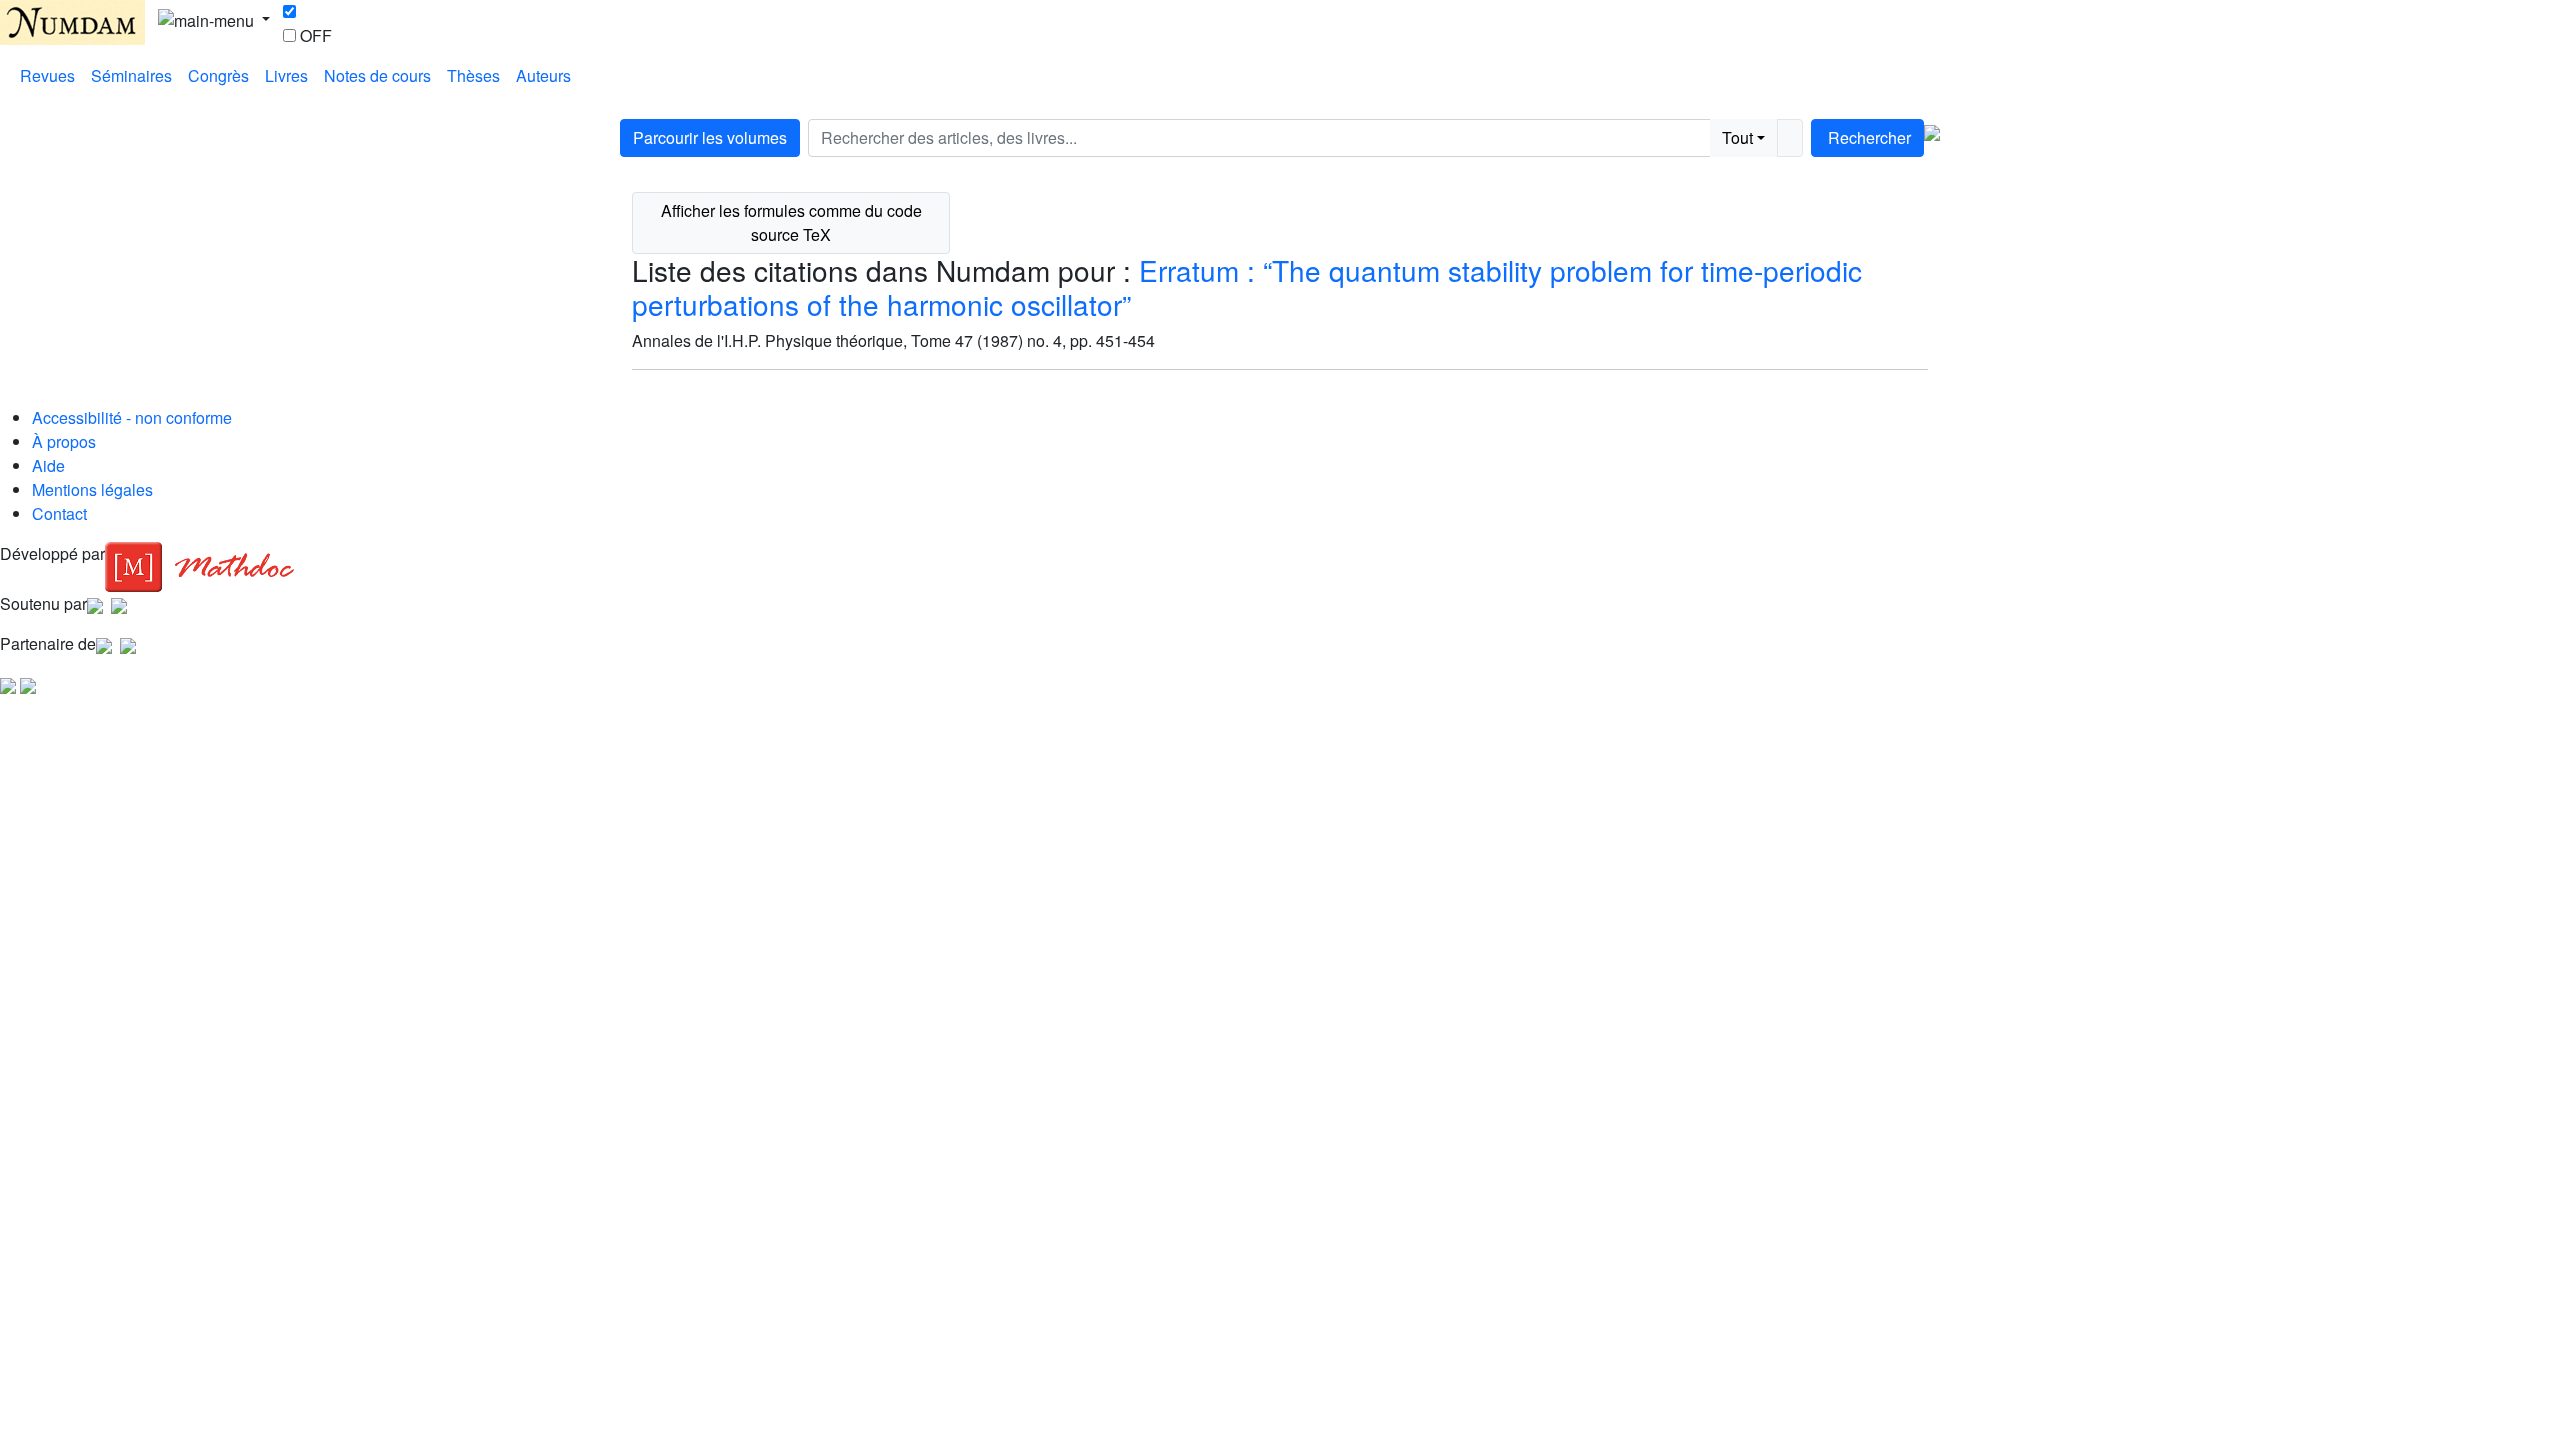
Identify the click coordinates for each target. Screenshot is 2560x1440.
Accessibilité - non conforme (132, 417)
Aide (48, 465)
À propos (64, 441)
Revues (47, 75)
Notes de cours (377, 75)
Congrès (218, 75)
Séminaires (131, 75)
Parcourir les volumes (710, 137)
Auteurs (543, 75)
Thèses (473, 75)
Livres (286, 75)
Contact (59, 513)
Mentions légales (92, 489)
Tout (1737, 137)
